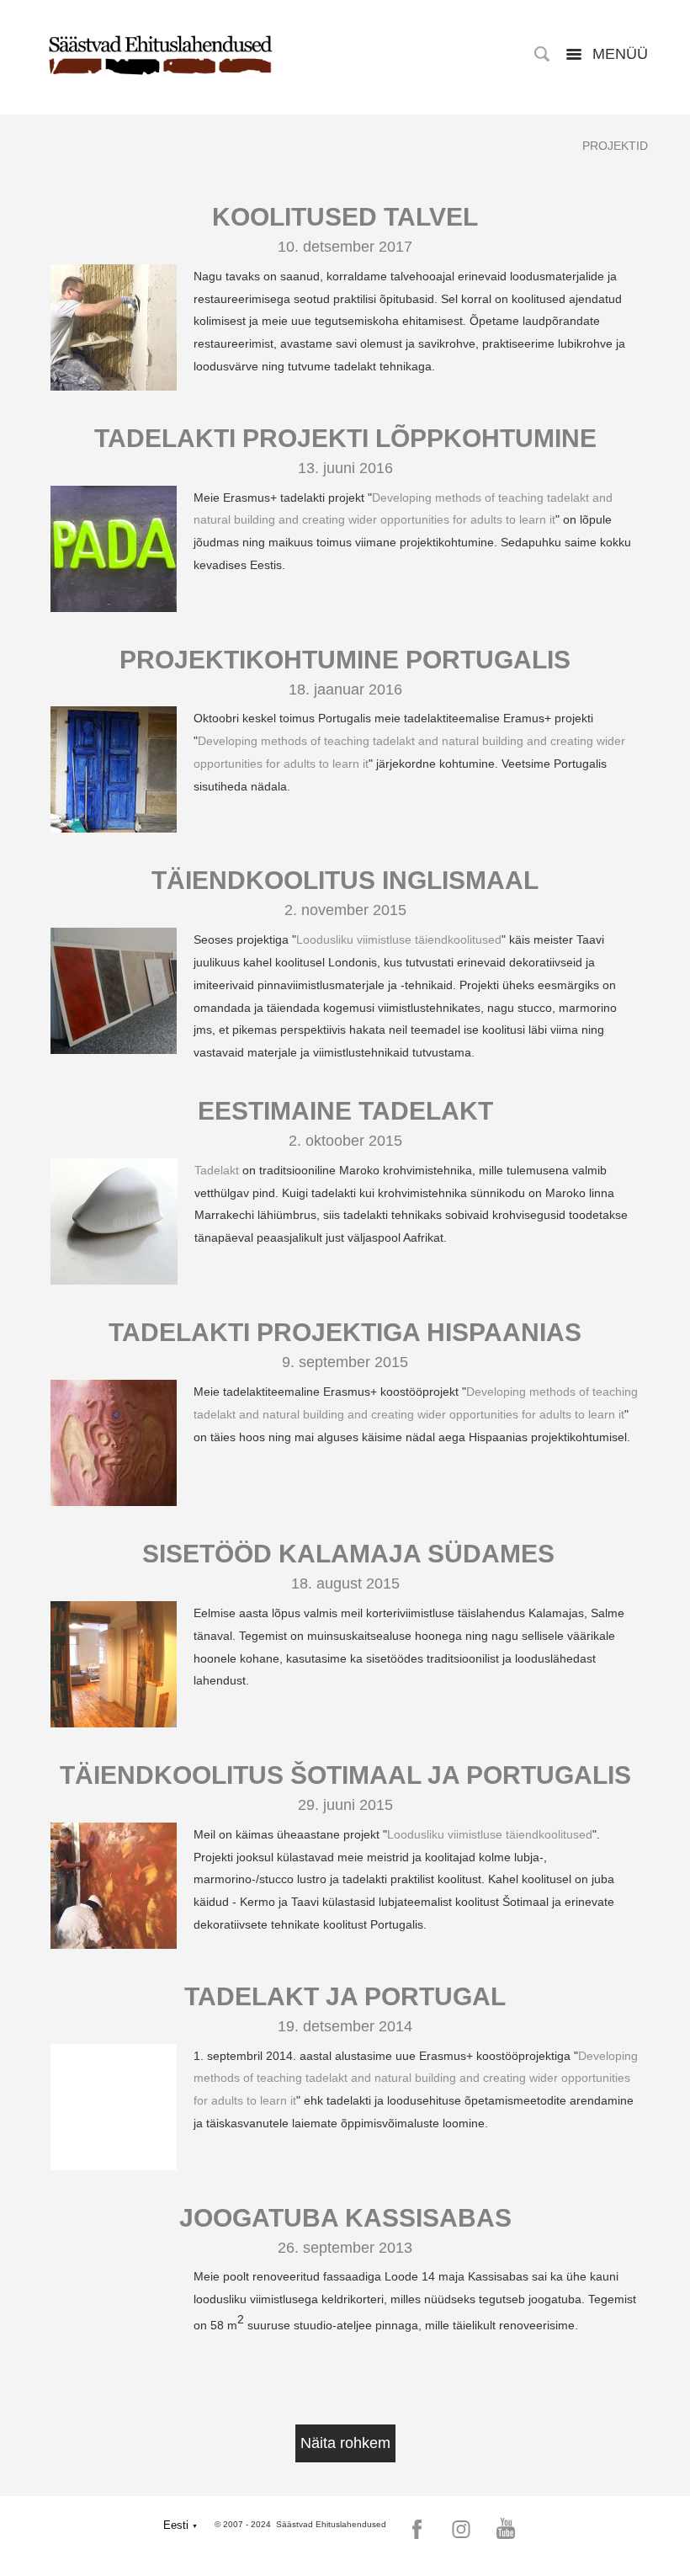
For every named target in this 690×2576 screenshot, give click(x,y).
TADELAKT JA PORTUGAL (345, 1996)
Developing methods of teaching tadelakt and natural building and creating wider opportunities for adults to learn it (416, 2078)
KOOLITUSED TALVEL (345, 217)
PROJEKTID (615, 146)
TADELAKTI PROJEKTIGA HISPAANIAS (345, 1332)
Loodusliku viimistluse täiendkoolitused (399, 939)
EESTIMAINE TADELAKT (345, 1111)
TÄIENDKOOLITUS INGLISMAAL (345, 880)
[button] (180, 2525)
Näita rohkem (345, 2443)
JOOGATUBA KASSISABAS (345, 2218)
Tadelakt (217, 1170)
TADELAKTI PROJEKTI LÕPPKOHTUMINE (345, 438)
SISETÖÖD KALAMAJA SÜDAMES (345, 1554)
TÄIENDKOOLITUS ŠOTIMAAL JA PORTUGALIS (345, 1775)
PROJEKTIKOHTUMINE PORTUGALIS (345, 660)
